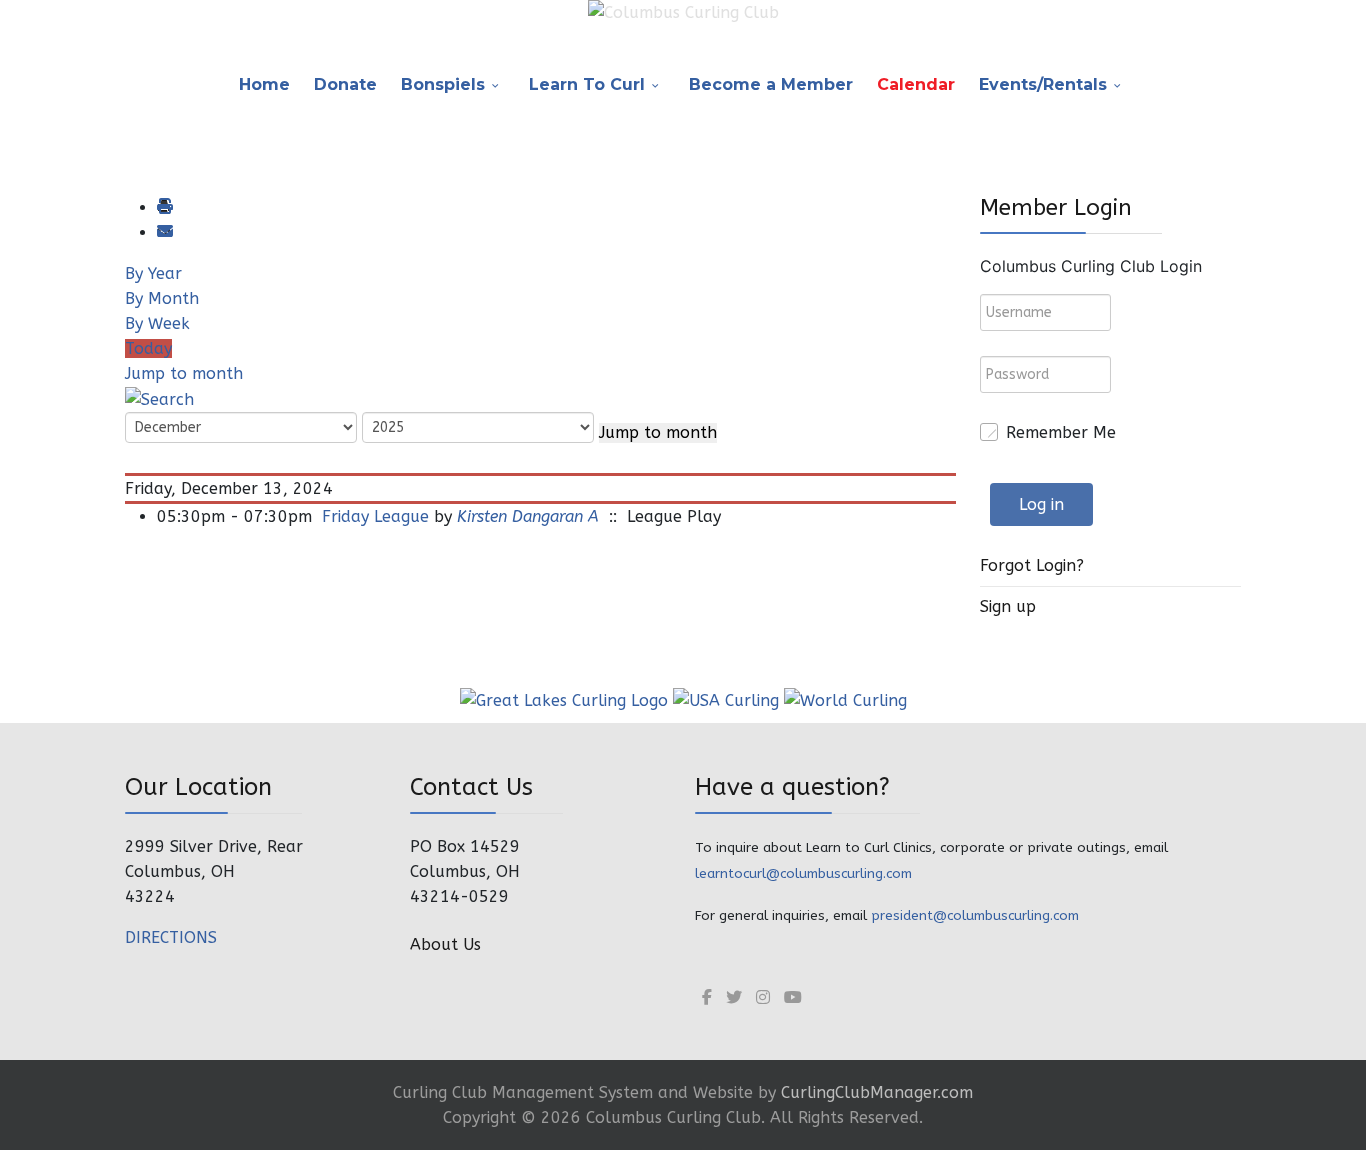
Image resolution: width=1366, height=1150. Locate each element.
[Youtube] (793, 997)
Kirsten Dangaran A (528, 516)
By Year (153, 273)
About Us (445, 944)
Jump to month (184, 373)
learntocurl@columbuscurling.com (803, 873)
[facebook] (707, 997)
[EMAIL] (164, 232)
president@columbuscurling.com (975, 915)
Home (264, 84)
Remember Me (1061, 432)
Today (148, 348)
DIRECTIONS (171, 937)
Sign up (1008, 606)
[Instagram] (763, 997)
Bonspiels (443, 84)
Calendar (916, 84)
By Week (157, 323)
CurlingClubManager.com (877, 1092)
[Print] (164, 207)
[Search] (159, 398)
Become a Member (771, 84)
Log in (1041, 504)
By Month (162, 298)
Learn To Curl (587, 84)
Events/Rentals (1043, 84)
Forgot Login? (1032, 565)
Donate (345, 84)
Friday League (375, 516)
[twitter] (734, 997)
